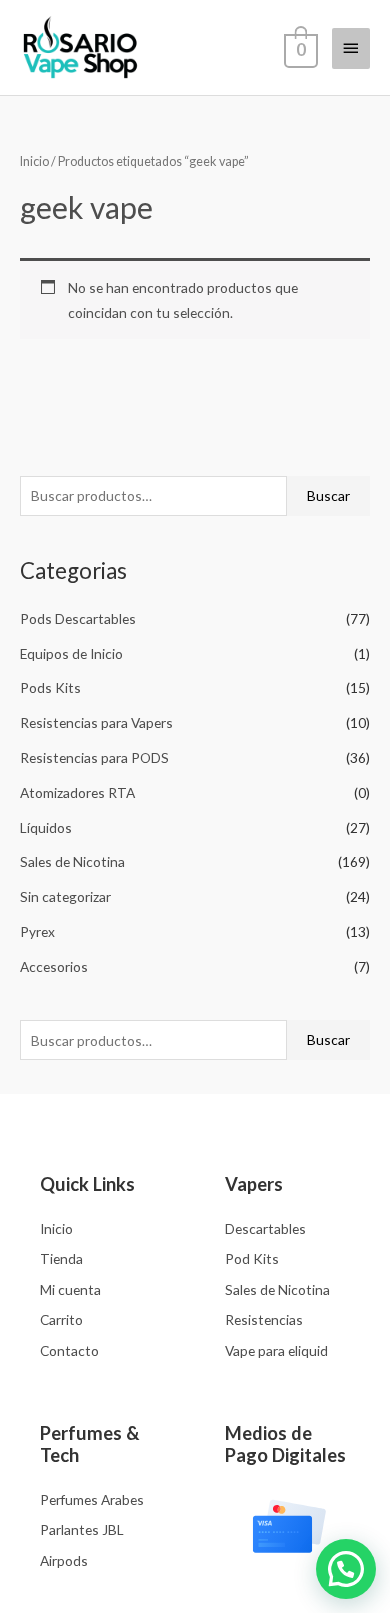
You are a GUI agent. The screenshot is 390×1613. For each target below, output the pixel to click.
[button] (346, 1569)
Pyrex (37, 931)
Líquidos (46, 827)
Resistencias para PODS (94, 757)
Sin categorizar (65, 896)
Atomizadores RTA (77, 792)
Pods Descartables (78, 618)
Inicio (34, 161)
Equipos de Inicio (71, 653)
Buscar (328, 495)
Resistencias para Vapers (96, 722)
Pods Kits (50, 687)
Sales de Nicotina (72, 861)
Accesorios (54, 966)
